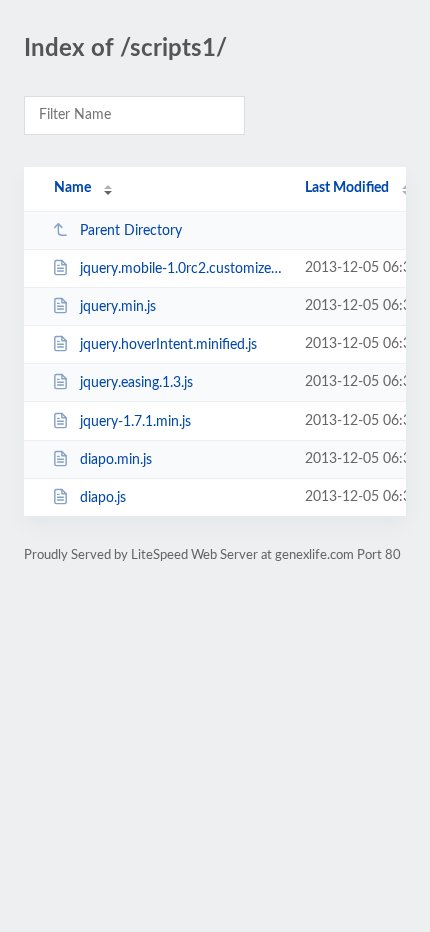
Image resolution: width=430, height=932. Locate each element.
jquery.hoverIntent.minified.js (168, 345)
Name (72, 188)
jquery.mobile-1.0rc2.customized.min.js (183, 269)
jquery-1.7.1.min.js (135, 422)
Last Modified (347, 188)
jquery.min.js (118, 307)
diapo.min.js (116, 460)
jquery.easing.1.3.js (136, 383)
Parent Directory (131, 231)
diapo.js (103, 498)
